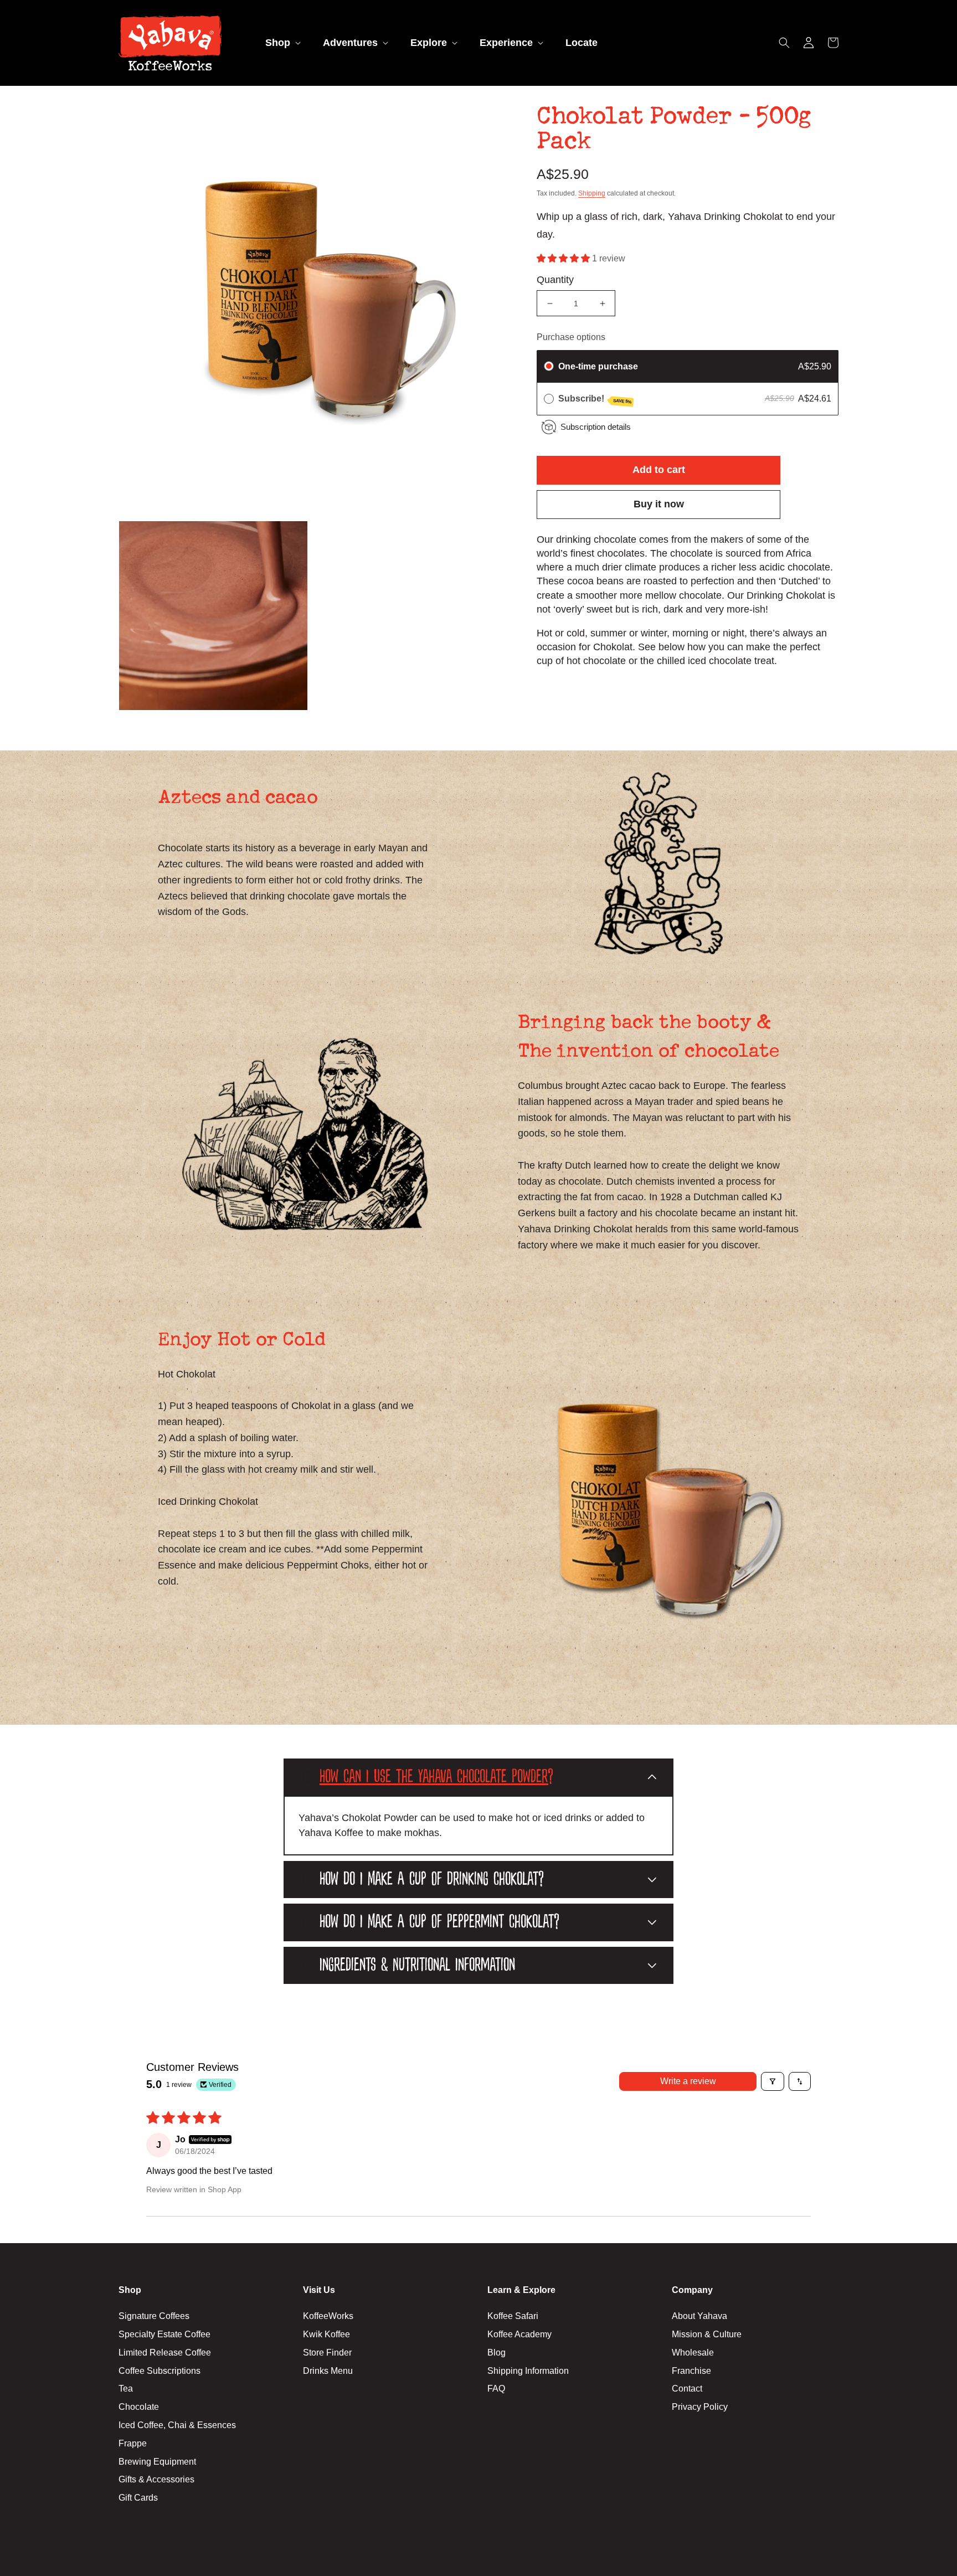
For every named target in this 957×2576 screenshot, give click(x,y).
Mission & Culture (707, 2334)
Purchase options (571, 337)
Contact (687, 2389)
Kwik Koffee (326, 2334)
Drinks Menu (328, 2371)
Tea (126, 2389)
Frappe (133, 2443)
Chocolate (139, 2407)
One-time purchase (598, 366)
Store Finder (327, 2353)
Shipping (592, 193)
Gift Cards (138, 2498)
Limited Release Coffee (165, 2353)
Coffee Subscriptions (159, 2371)
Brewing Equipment (157, 2462)
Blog (496, 2353)
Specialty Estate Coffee (164, 2334)
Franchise (691, 2371)
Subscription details (596, 427)
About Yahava (699, 2316)
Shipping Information (528, 2371)
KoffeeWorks (328, 2316)
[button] (282, 43)
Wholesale (693, 2353)
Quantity (555, 280)
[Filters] (773, 2081)
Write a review (688, 2081)
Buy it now (659, 504)
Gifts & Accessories (156, 2479)
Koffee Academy (519, 2334)
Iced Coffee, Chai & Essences (177, 2425)
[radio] (549, 367)
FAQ (496, 2389)
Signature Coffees (154, 2316)
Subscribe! (595, 399)
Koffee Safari (513, 2316)
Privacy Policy (700, 2407)
